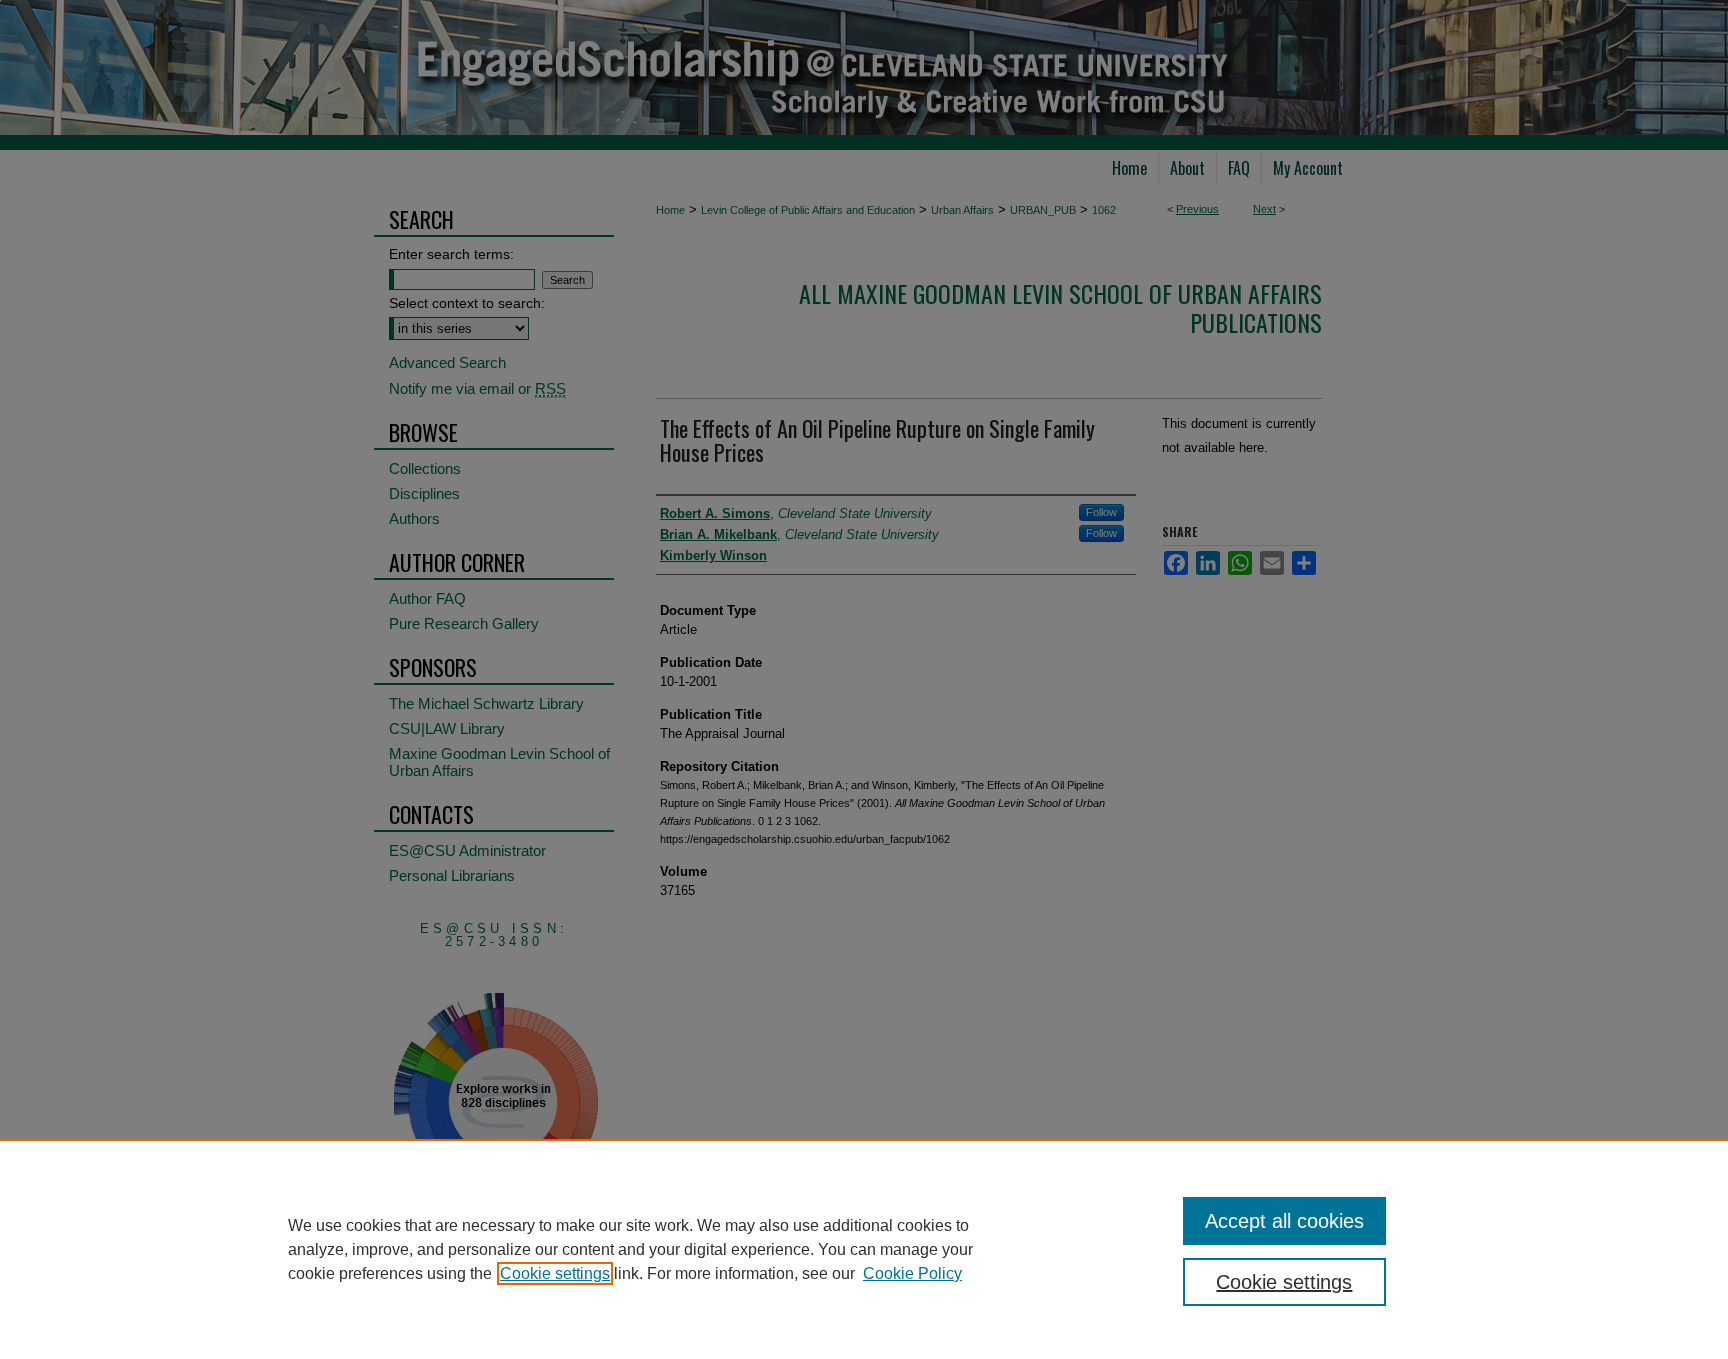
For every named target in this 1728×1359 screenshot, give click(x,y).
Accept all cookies (1284, 1221)
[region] (864, 1249)
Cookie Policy (912, 1273)
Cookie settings (555, 1273)
